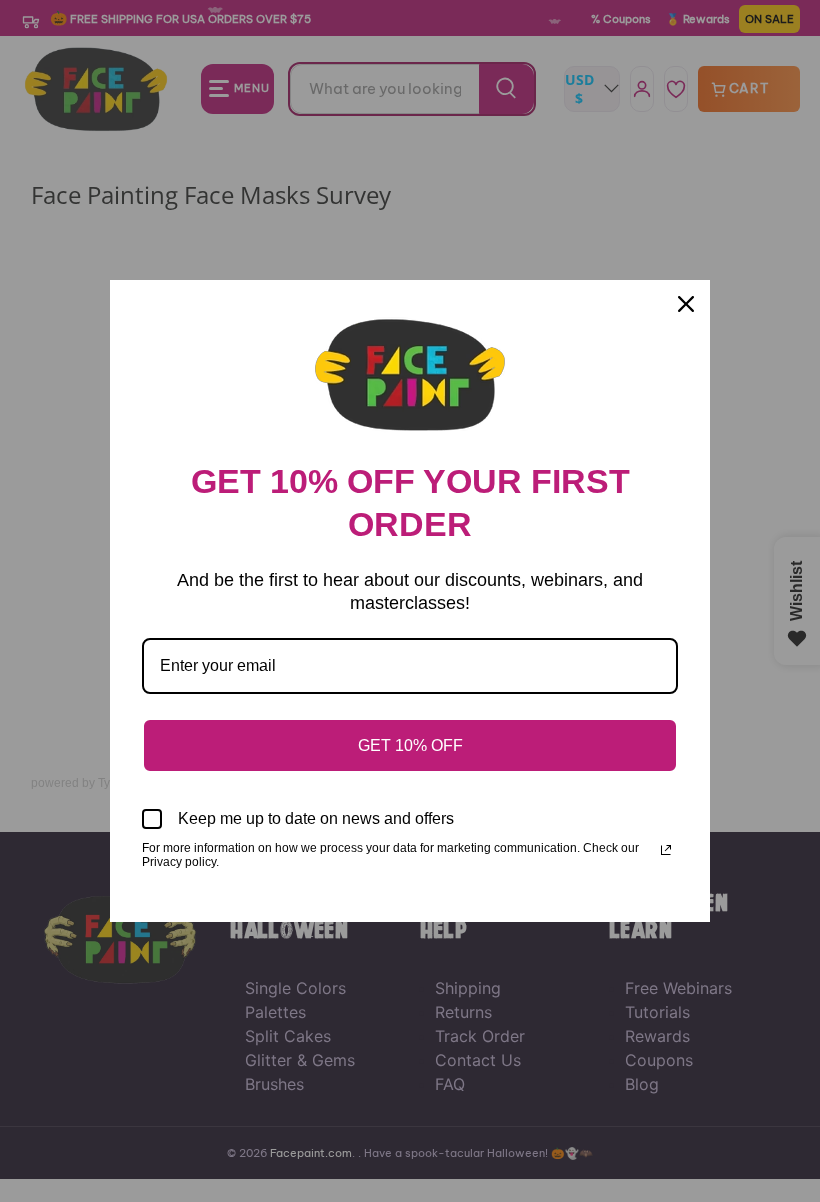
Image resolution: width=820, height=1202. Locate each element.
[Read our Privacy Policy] (666, 850)
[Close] (686, 304)
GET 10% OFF (410, 745)
